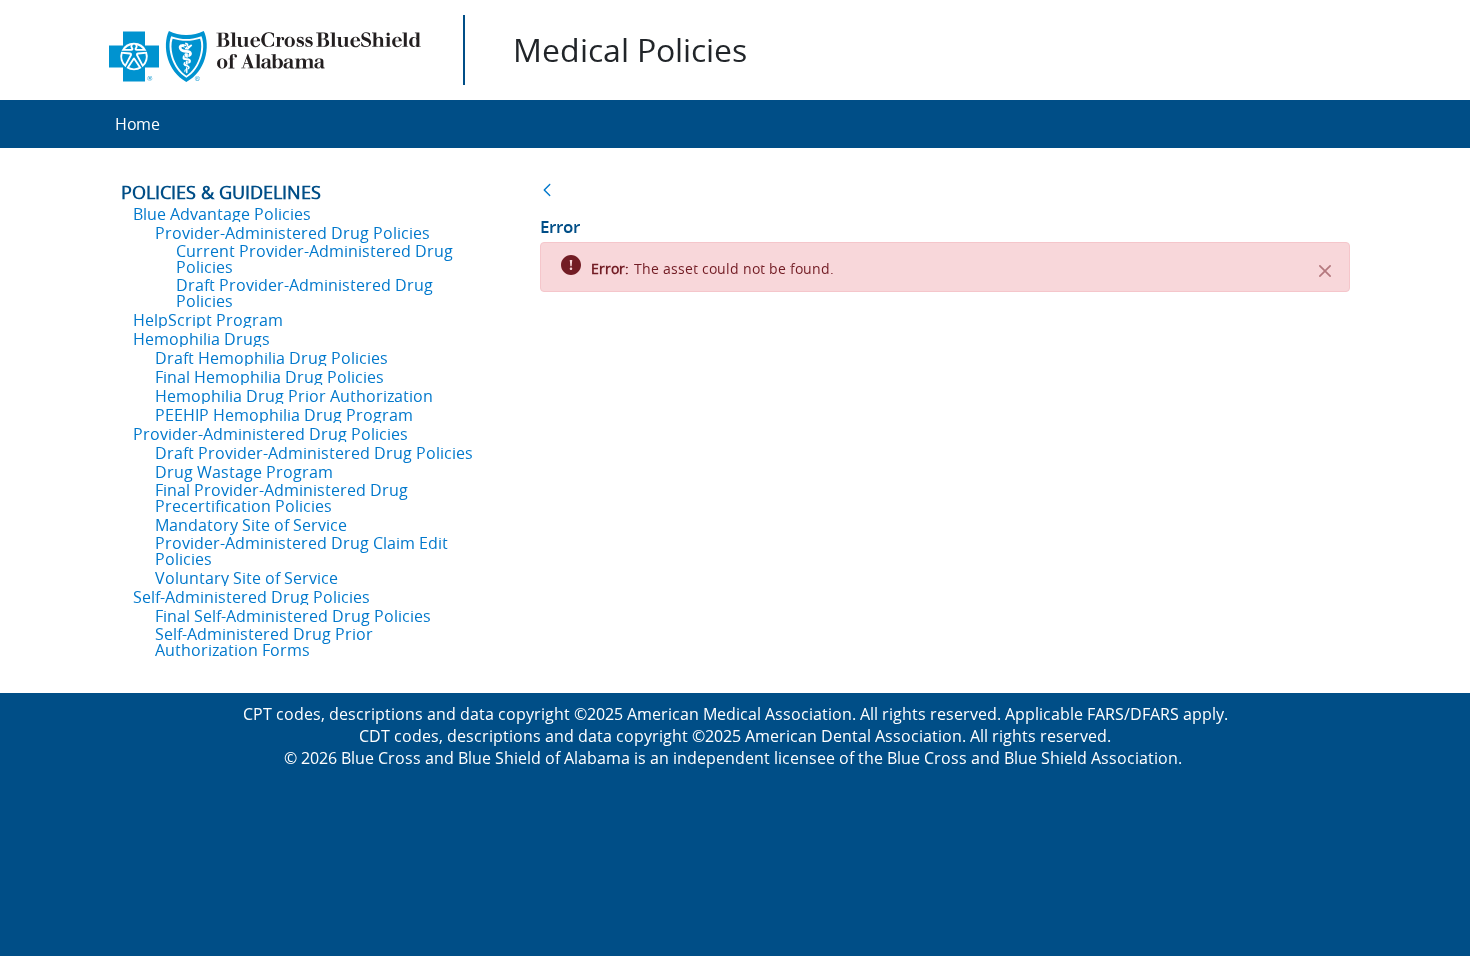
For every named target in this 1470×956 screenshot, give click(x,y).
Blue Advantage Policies (222, 214)
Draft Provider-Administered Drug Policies (304, 293)
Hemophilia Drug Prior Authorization (294, 396)
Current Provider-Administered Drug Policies (314, 259)
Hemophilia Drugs (201, 339)
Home (137, 124)
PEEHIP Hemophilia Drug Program (284, 415)
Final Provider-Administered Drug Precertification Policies (281, 498)
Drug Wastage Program (244, 472)
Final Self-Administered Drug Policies (293, 616)
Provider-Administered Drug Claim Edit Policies (301, 551)
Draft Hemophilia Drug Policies (271, 358)
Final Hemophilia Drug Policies (269, 377)
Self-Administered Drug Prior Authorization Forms (264, 642)
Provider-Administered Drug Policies (292, 233)
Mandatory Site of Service (251, 525)
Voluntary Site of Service (246, 578)
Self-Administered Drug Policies (251, 597)
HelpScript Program (208, 320)
